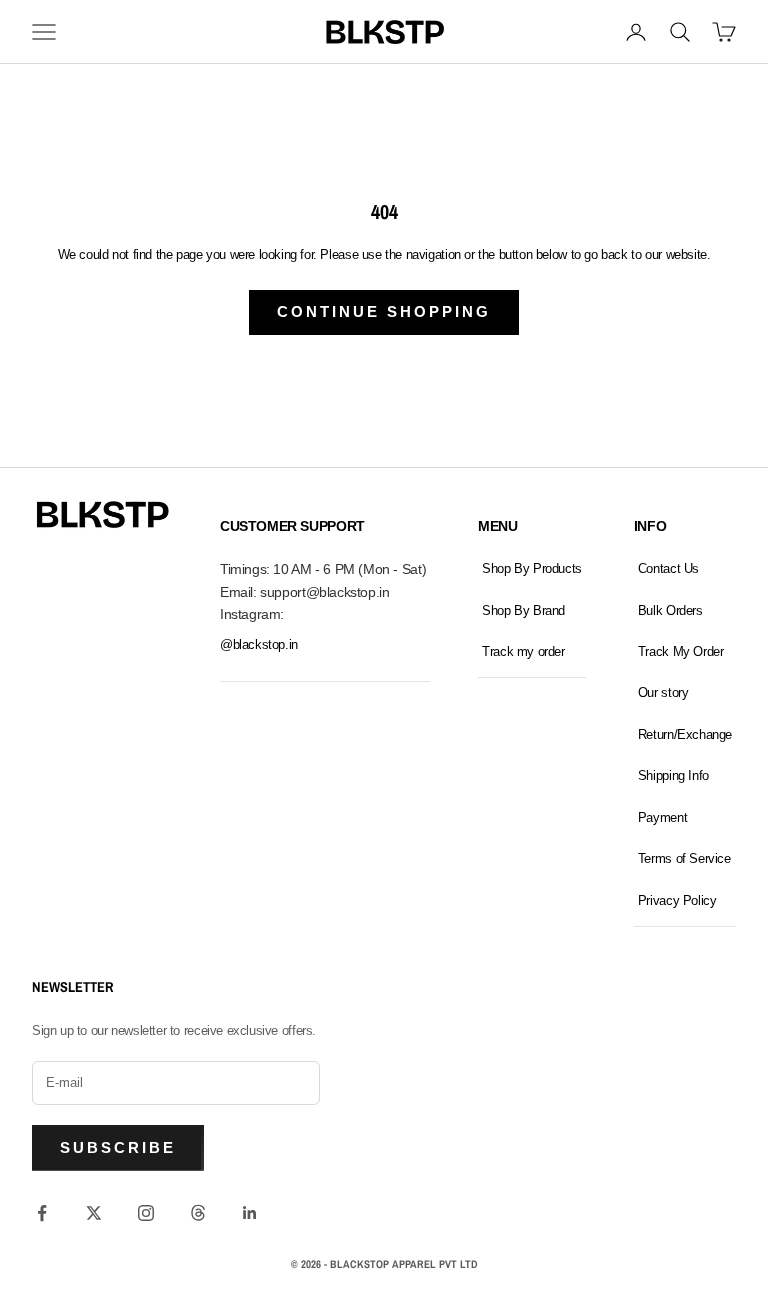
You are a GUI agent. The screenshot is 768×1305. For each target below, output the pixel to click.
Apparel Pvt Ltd (435, 1264)
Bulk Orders (670, 610)
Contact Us (668, 568)
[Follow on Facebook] (42, 1213)
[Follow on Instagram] (146, 1213)
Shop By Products (532, 568)
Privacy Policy (677, 900)
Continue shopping (384, 311)
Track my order (523, 651)
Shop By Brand (523, 610)
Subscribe (118, 1147)
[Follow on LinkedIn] (250, 1213)
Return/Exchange (685, 734)
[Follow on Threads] (198, 1213)
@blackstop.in (259, 644)
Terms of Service (684, 858)
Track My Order (681, 651)
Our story (663, 692)
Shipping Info (673, 775)
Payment (662, 817)
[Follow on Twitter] (94, 1213)
